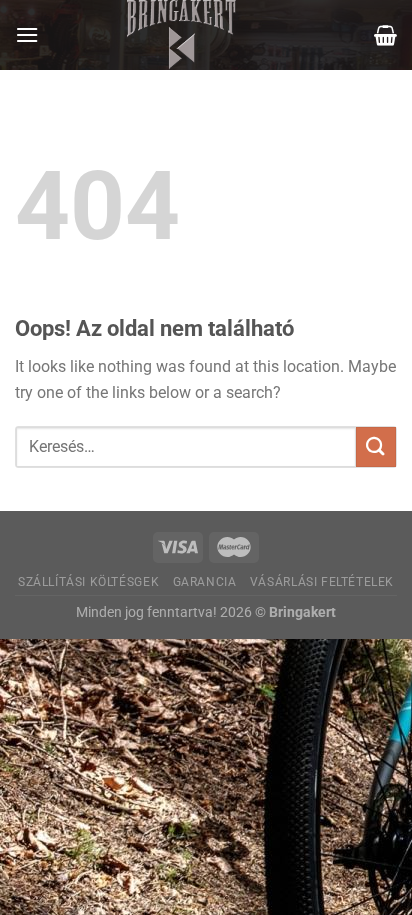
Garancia (205, 582)
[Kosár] (385, 35)
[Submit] (376, 446)
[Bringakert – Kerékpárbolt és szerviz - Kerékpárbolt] (182, 35)
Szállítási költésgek (88, 582)
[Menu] (27, 34)
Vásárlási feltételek (322, 582)
